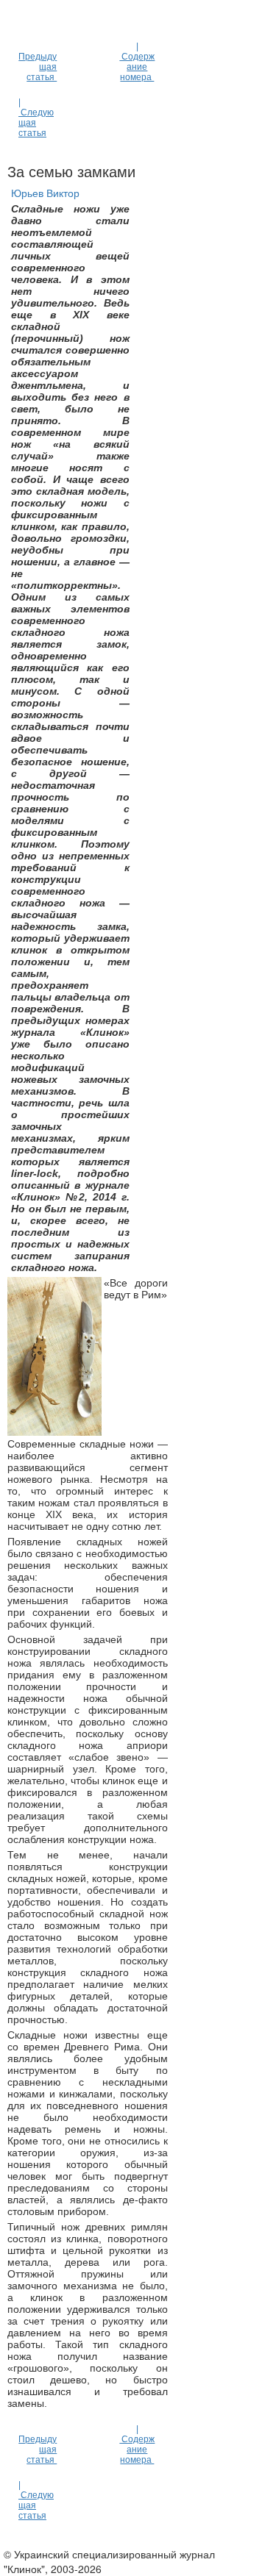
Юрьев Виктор (45, 193)
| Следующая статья (36, 118)
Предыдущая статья (38, 67)
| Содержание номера (137, 62)
